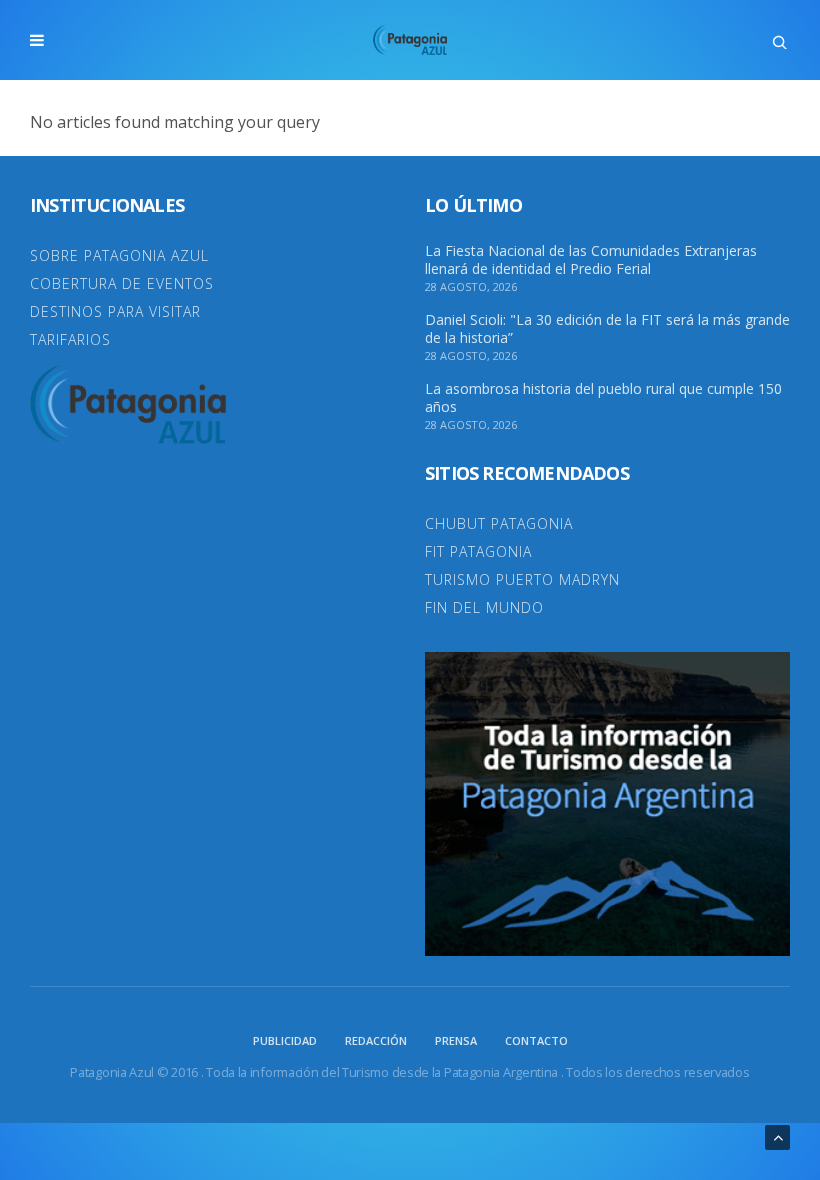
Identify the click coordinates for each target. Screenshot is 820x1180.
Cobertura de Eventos (122, 283)
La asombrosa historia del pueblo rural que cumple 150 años (603, 398)
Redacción (376, 1040)
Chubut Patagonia (499, 523)
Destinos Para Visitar (115, 311)
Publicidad (285, 1040)
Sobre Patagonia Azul (119, 255)
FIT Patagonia (478, 551)
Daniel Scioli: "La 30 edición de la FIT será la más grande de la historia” (607, 329)
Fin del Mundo (484, 607)
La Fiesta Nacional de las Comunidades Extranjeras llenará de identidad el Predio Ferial (591, 260)
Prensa (456, 1040)
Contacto (536, 1040)
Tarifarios (70, 339)
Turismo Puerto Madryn (522, 579)
